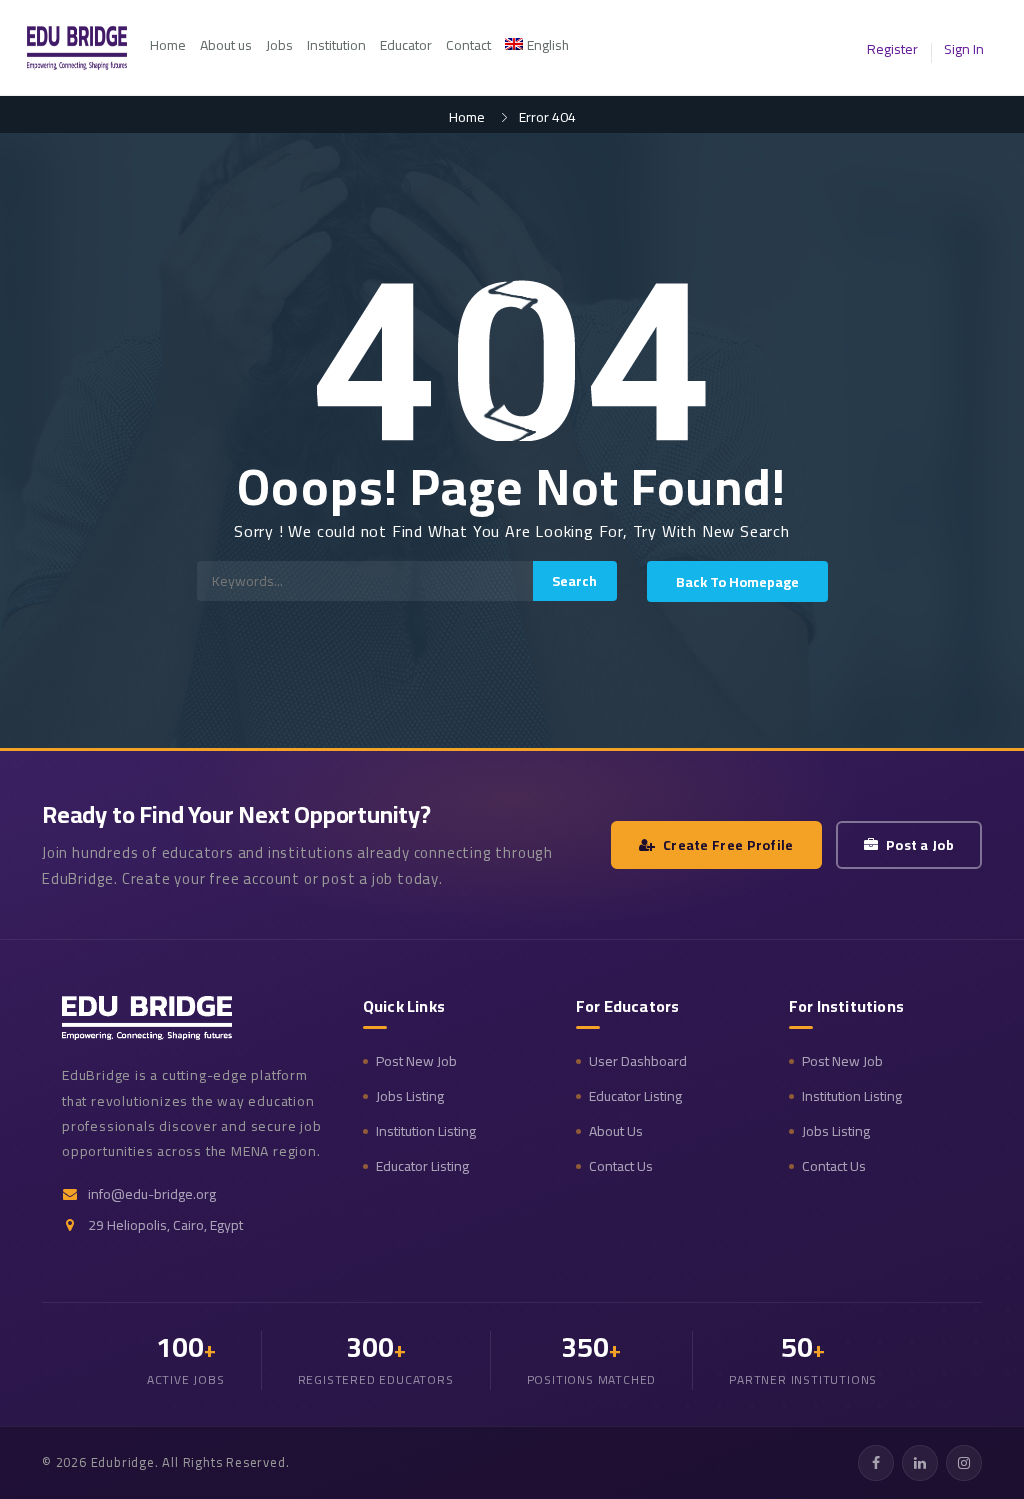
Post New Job (416, 1061)
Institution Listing (426, 1131)
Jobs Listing (410, 1096)
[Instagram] (964, 1463)
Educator (406, 45)
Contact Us (621, 1166)
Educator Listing (422, 1166)
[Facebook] (876, 1463)
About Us (616, 1131)
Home (168, 45)
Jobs (279, 45)
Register (892, 49)
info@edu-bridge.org (152, 1194)
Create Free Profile (728, 845)
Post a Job (920, 845)
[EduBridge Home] (147, 1018)
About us (226, 45)
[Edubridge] (87, 48)
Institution (336, 45)
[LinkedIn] (920, 1463)
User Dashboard (638, 1061)
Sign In (964, 49)
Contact (468, 45)
